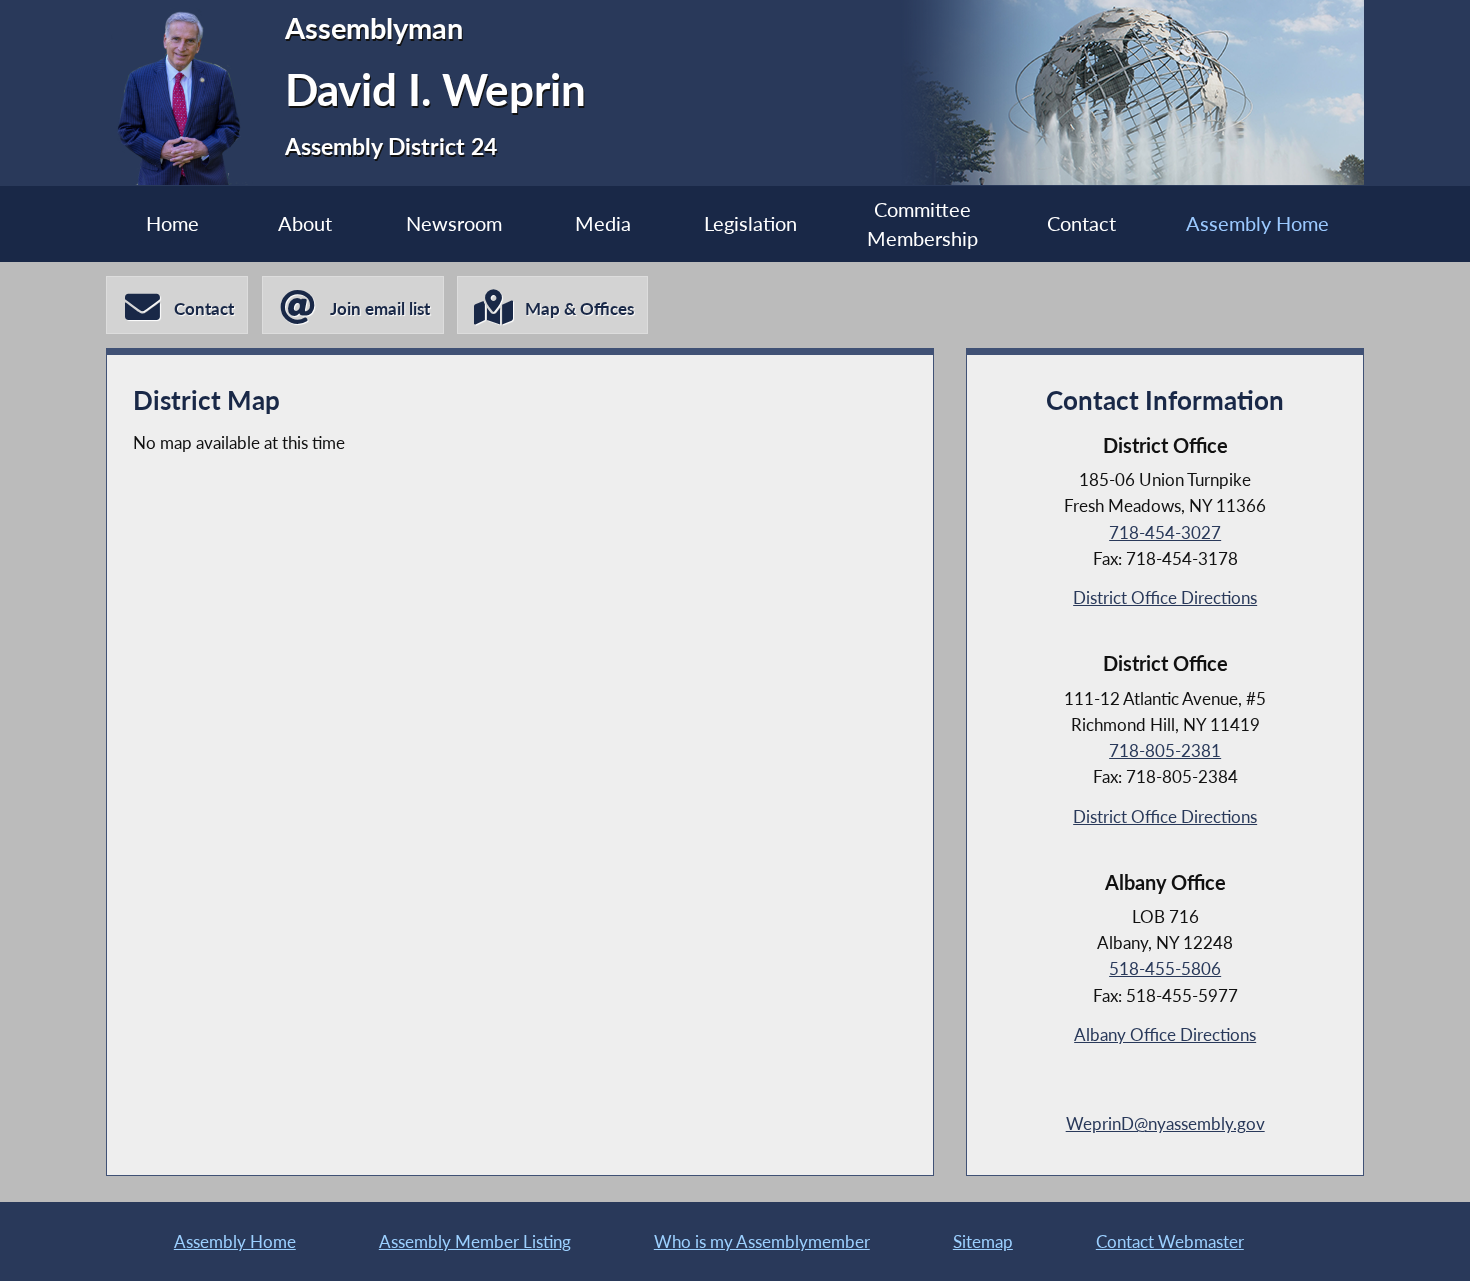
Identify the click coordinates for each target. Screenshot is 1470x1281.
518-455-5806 (1165, 968)
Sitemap (983, 1241)
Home (172, 223)
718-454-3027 (1165, 532)
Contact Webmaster (1170, 1241)
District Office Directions (1165, 597)
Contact (1081, 223)
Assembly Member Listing (475, 1241)
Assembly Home (1257, 223)
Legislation (750, 223)
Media (603, 223)
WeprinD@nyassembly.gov (1165, 1123)
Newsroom (454, 223)
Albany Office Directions (1165, 1034)
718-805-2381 (1165, 750)
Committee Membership (922, 224)
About (305, 223)
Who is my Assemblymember (762, 1241)
